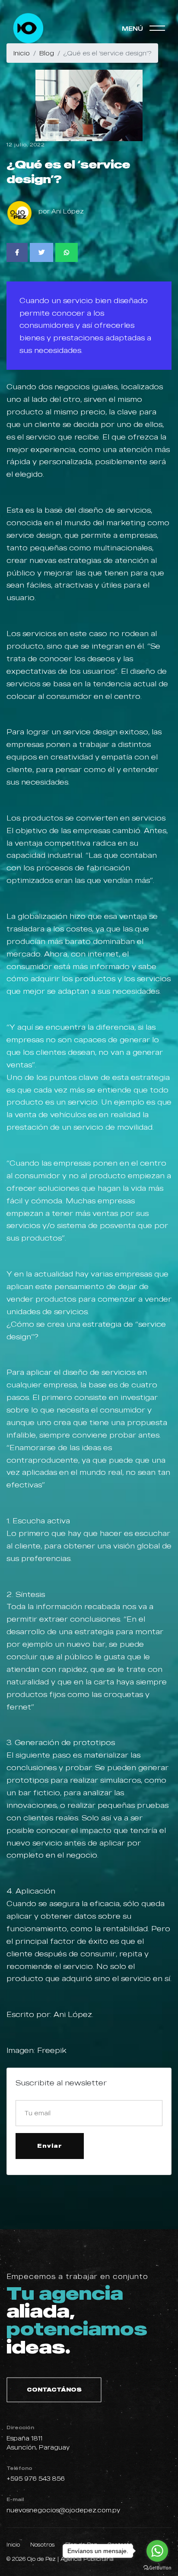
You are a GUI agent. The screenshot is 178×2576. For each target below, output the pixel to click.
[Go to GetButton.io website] (157, 2567)
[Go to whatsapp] (157, 2551)
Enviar (50, 2146)
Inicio (13, 2545)
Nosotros (43, 2545)
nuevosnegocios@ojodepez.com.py (63, 2510)
